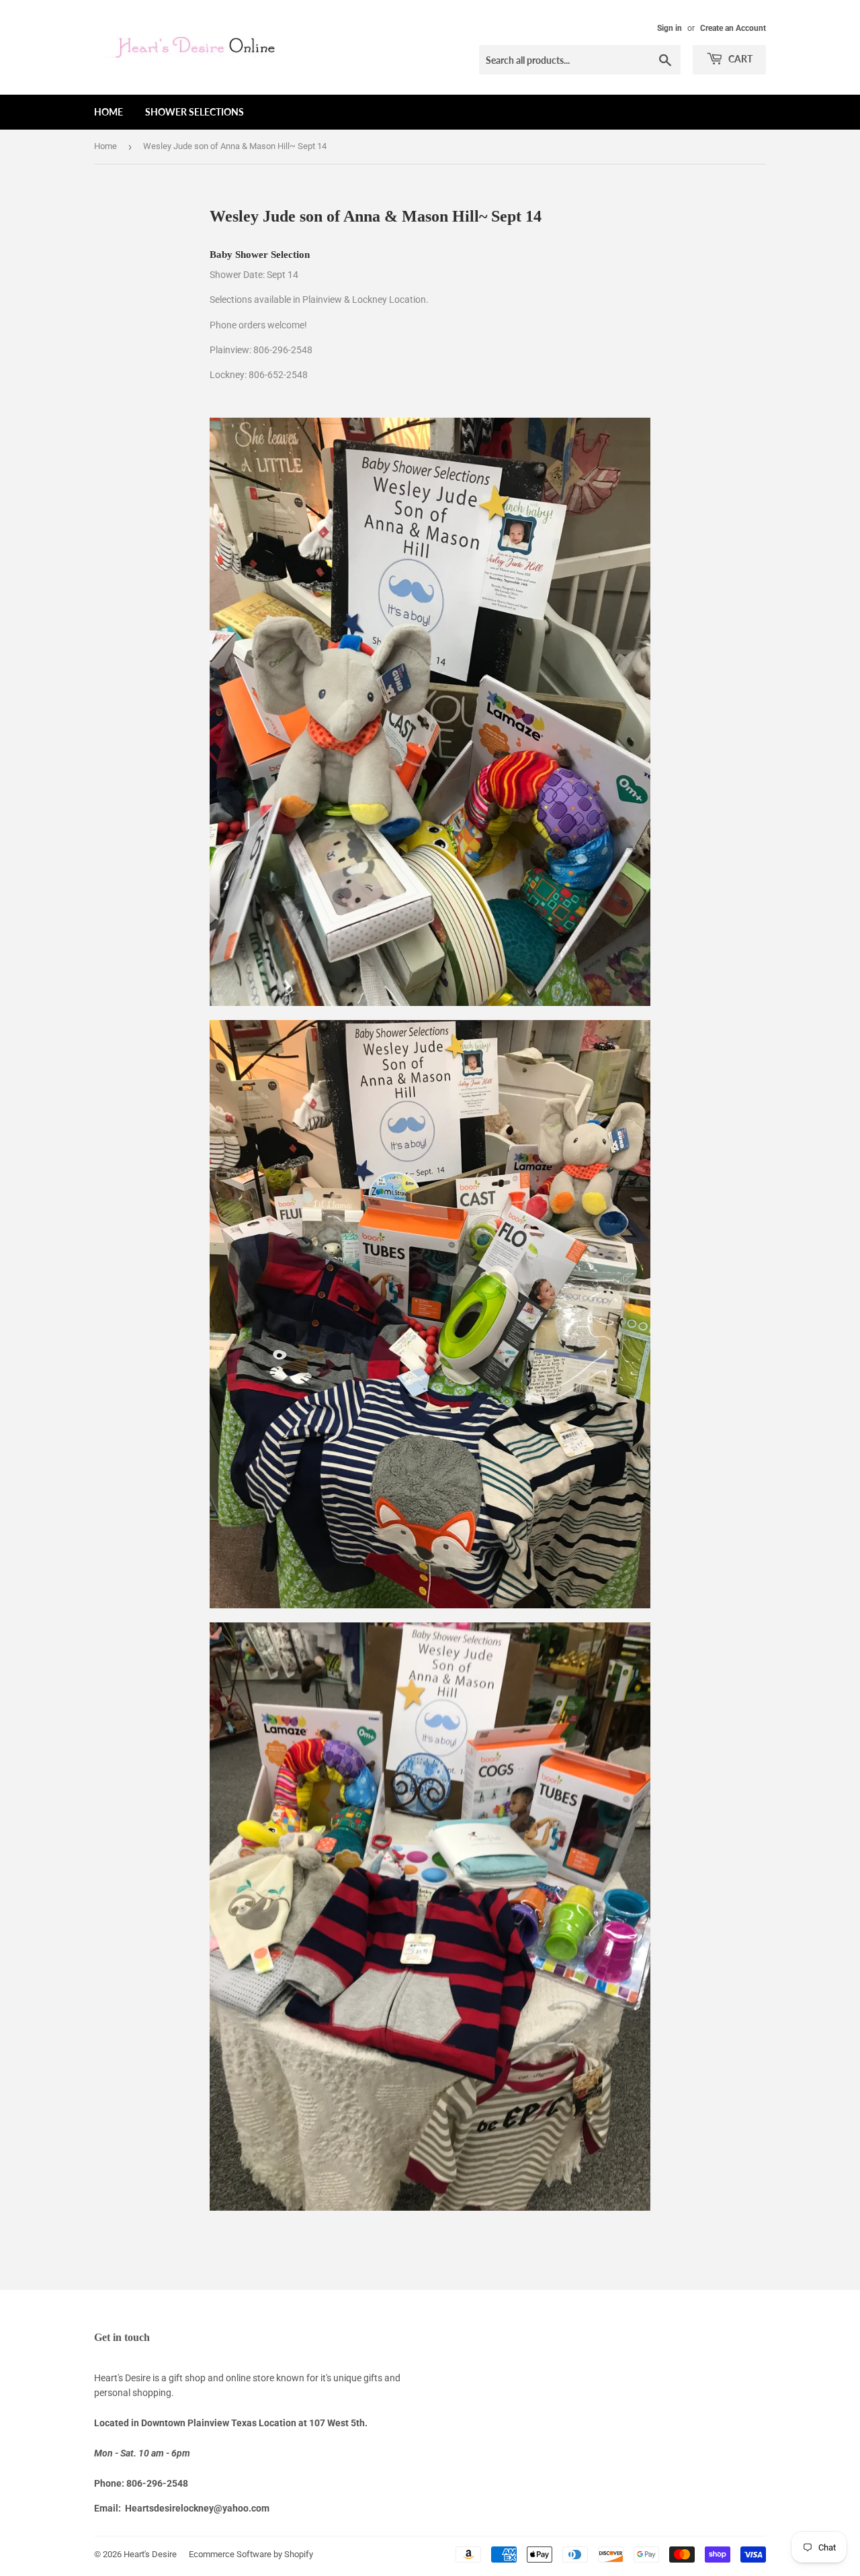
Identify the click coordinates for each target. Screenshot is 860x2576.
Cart (739, 59)
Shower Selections (195, 112)
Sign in (670, 28)
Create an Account (733, 28)
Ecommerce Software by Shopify (251, 2554)
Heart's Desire (150, 2554)
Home (109, 112)
